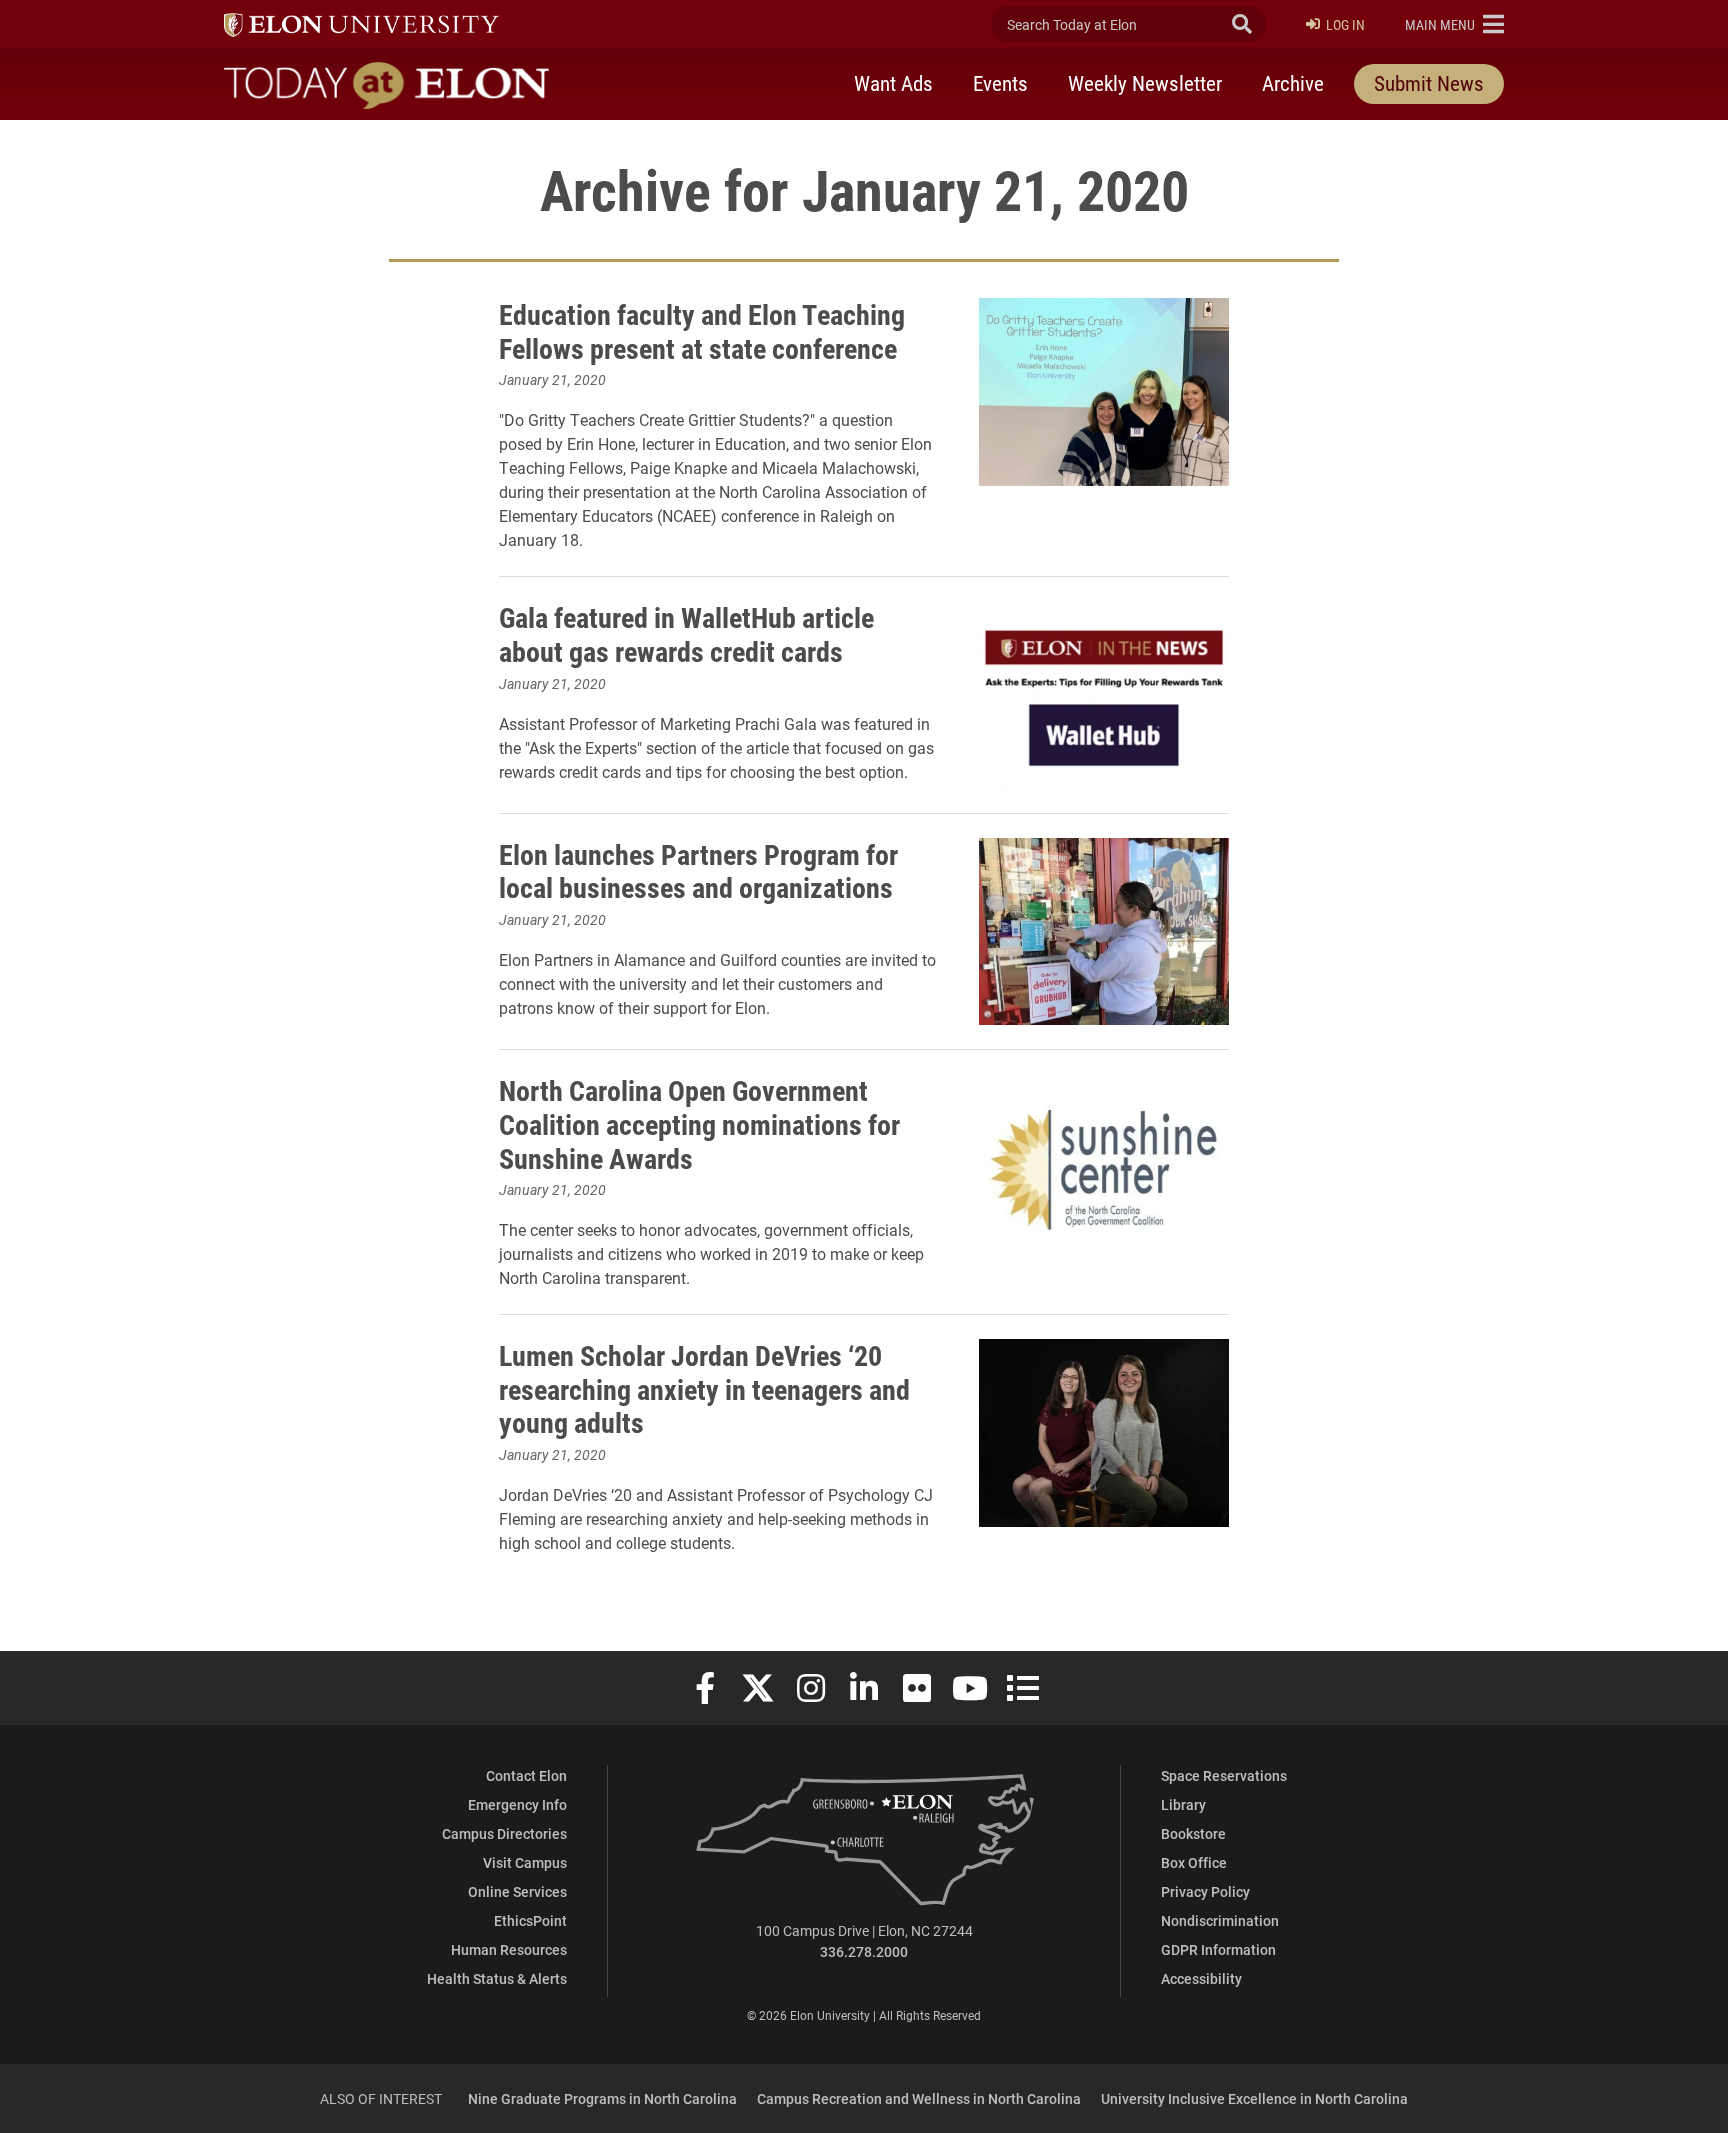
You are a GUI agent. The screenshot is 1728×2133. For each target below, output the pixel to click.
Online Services (517, 1891)
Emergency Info (517, 1804)
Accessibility (1201, 1978)
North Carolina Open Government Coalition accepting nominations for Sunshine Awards (699, 1123)
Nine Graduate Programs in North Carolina (602, 2098)
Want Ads (893, 83)
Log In (1345, 24)
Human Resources (509, 1949)
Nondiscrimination (1220, 1920)
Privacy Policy (1205, 1891)
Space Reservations (1224, 1775)
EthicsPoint (530, 1920)
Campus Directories (504, 1833)
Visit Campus (525, 1862)
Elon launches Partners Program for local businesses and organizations (698, 871)
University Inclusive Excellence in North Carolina (1254, 2098)
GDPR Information (1218, 1949)
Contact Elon (526, 1775)
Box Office (1194, 1862)
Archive (1293, 83)
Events (1000, 83)
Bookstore (1193, 1833)
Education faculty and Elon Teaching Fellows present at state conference (702, 331)
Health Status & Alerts (497, 1978)
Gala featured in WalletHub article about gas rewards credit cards (686, 634)
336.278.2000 (864, 1951)
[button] (1454, 24)
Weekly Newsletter (1145, 83)
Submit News (1429, 83)
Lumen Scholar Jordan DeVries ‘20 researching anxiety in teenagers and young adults (704, 1388)
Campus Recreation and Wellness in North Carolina (919, 2098)
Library (1183, 1804)
